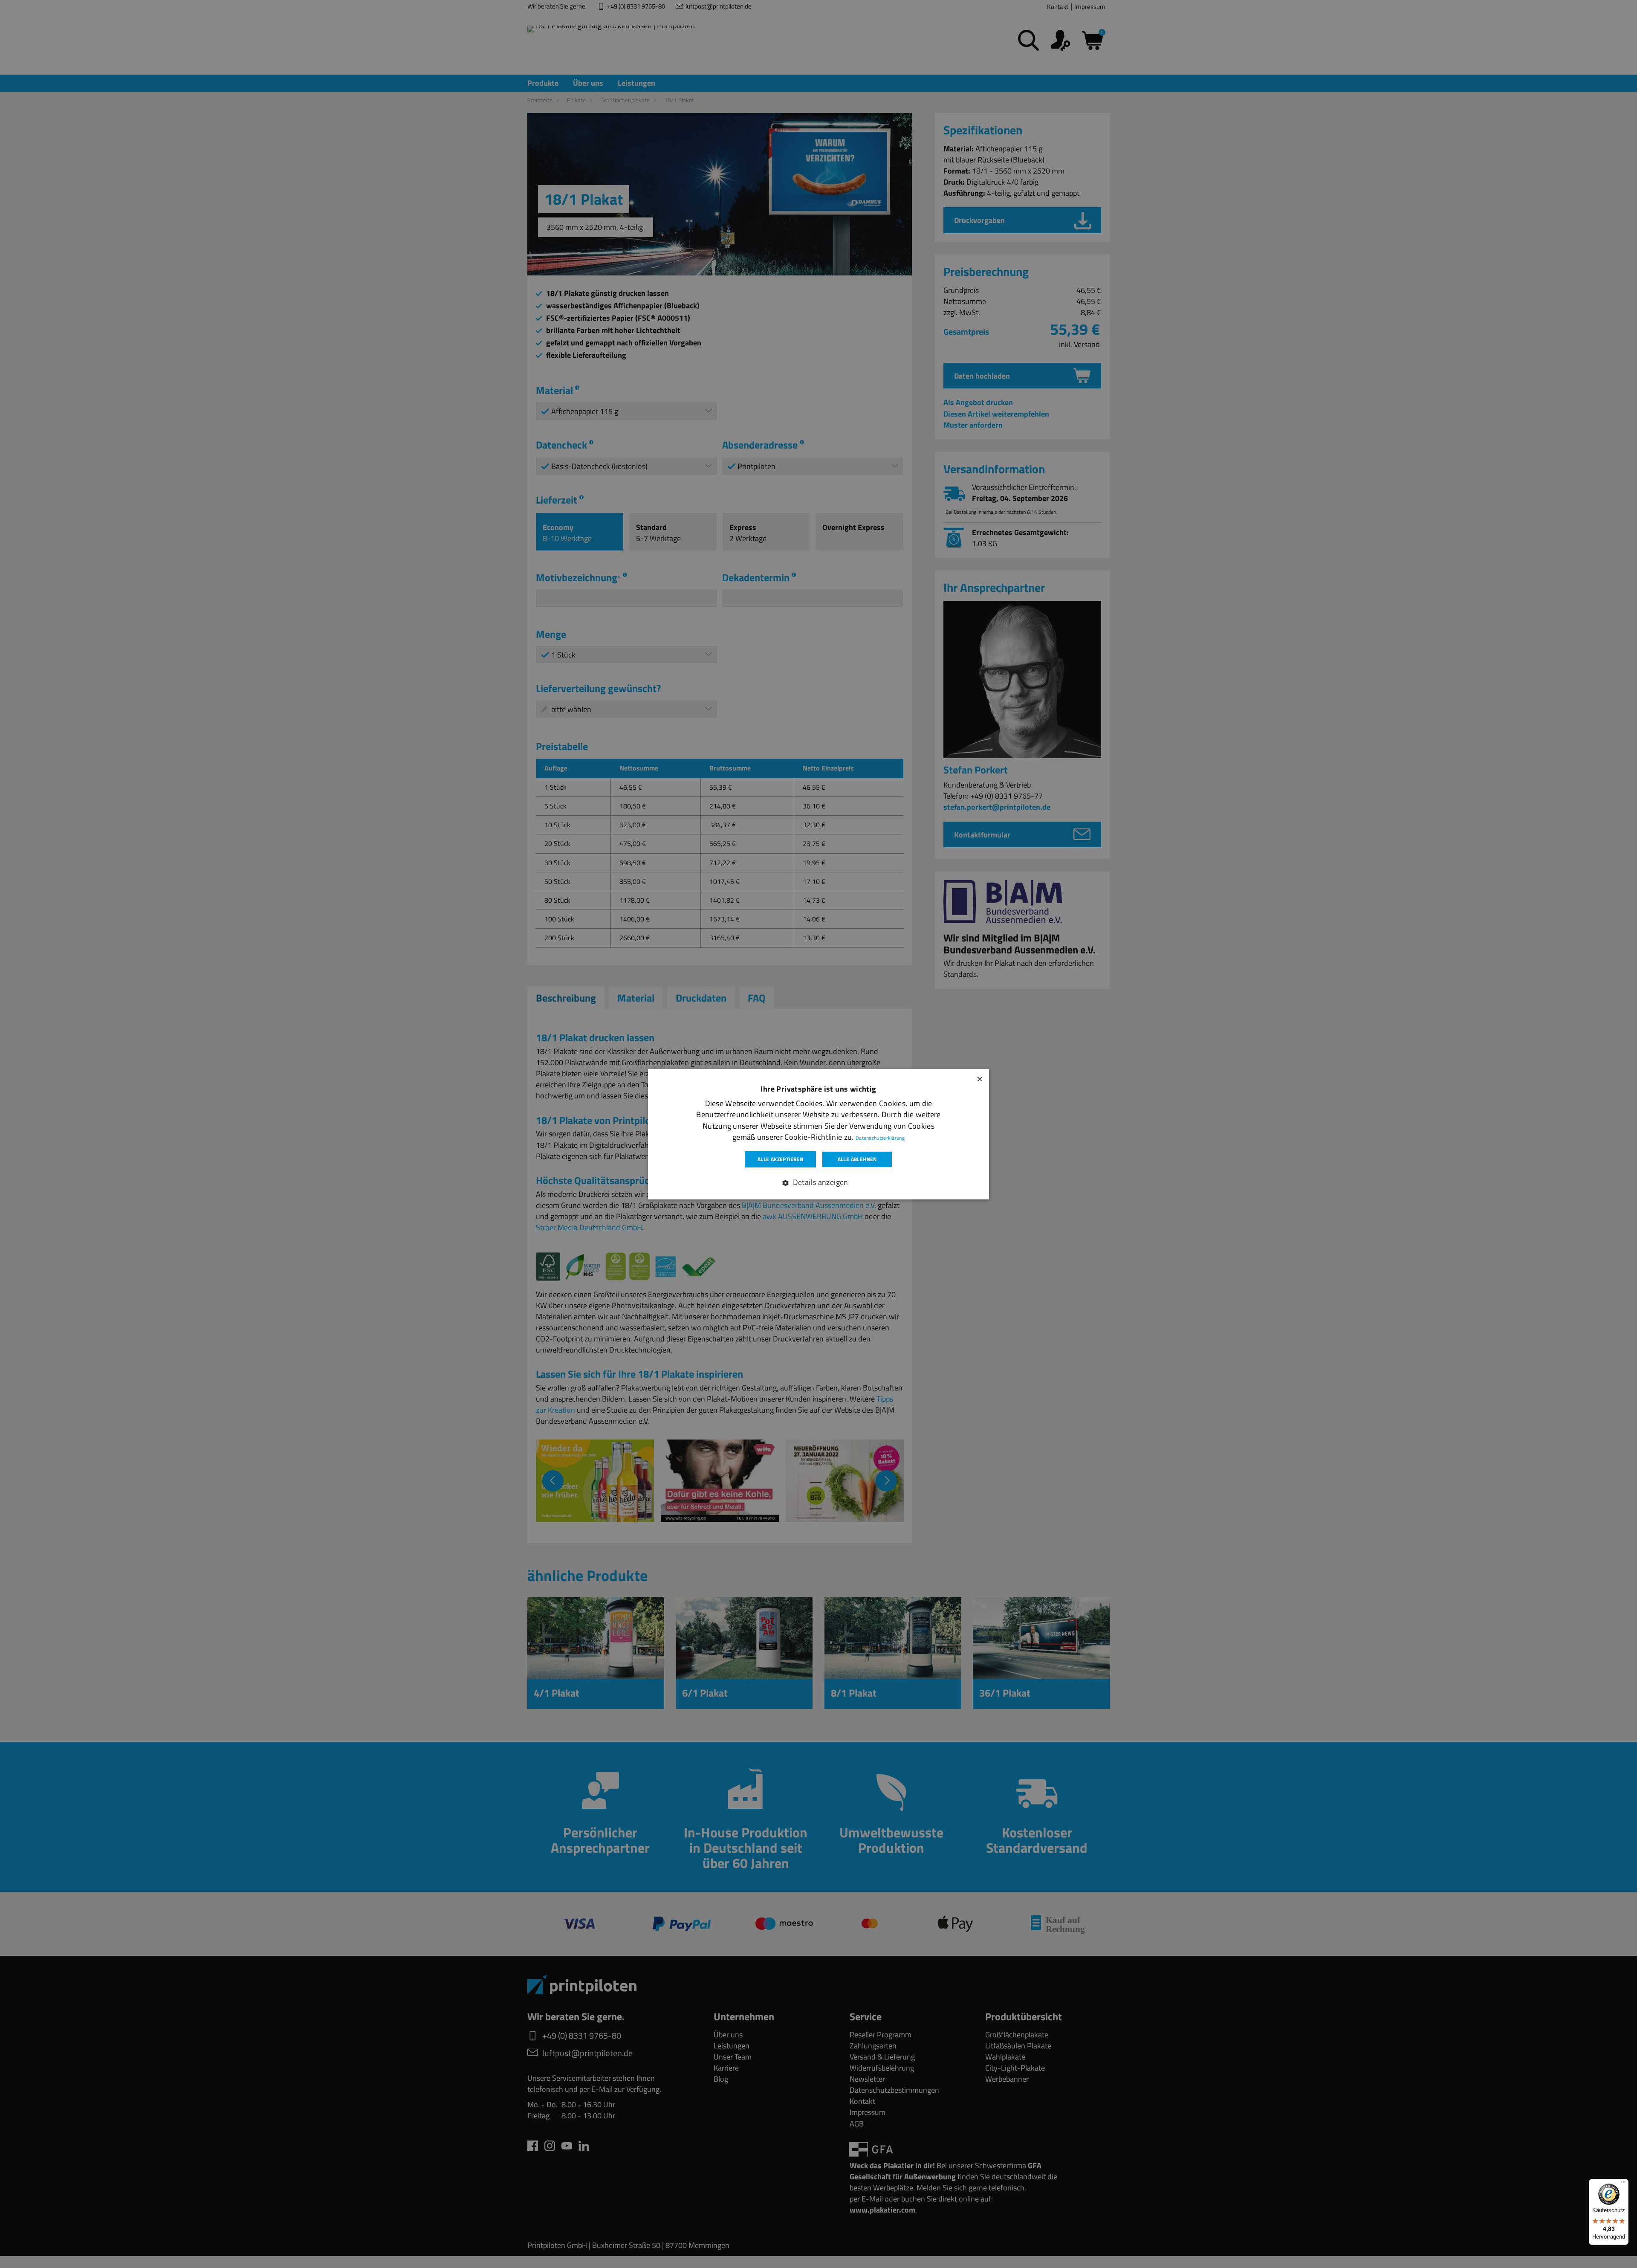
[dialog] (818, 1134)
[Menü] (1623, 2184)
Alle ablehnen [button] (857, 1159)
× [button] (979, 1078)
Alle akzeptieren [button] (780, 1159)
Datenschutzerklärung (880, 1137)
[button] (818, 1182)
